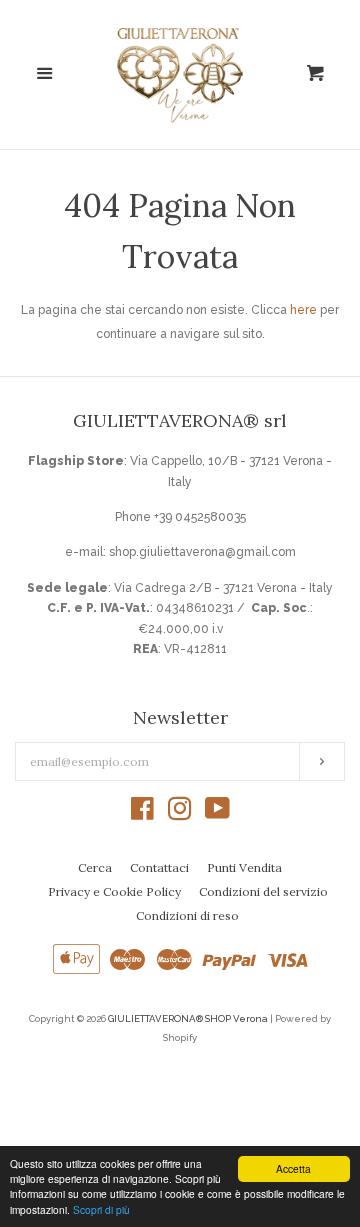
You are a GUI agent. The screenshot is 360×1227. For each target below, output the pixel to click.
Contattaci (159, 867)
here (303, 310)
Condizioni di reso (187, 915)
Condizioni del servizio (263, 891)
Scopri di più (101, 1209)
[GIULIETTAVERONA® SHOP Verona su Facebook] (142, 814)
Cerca (95, 867)
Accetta (293, 1168)
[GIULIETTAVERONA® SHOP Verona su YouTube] (217, 814)
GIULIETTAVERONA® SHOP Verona (188, 1018)
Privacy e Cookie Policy (114, 891)
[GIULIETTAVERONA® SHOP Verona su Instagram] (180, 814)
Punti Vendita (244, 867)
